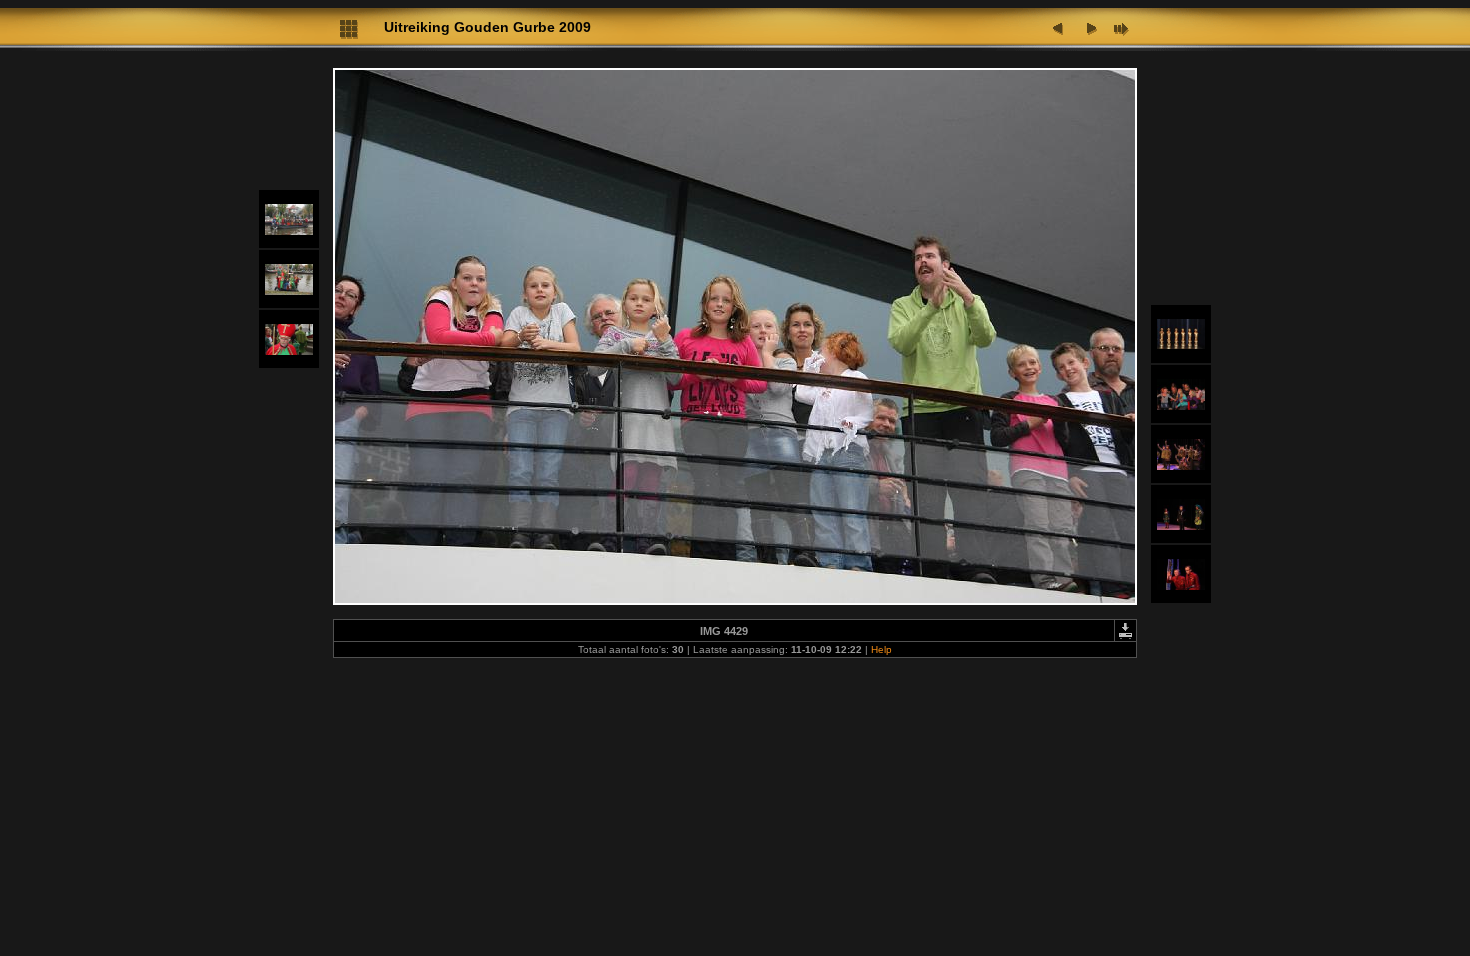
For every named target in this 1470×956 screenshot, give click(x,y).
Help (881, 649)
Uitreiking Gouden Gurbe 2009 (487, 27)
